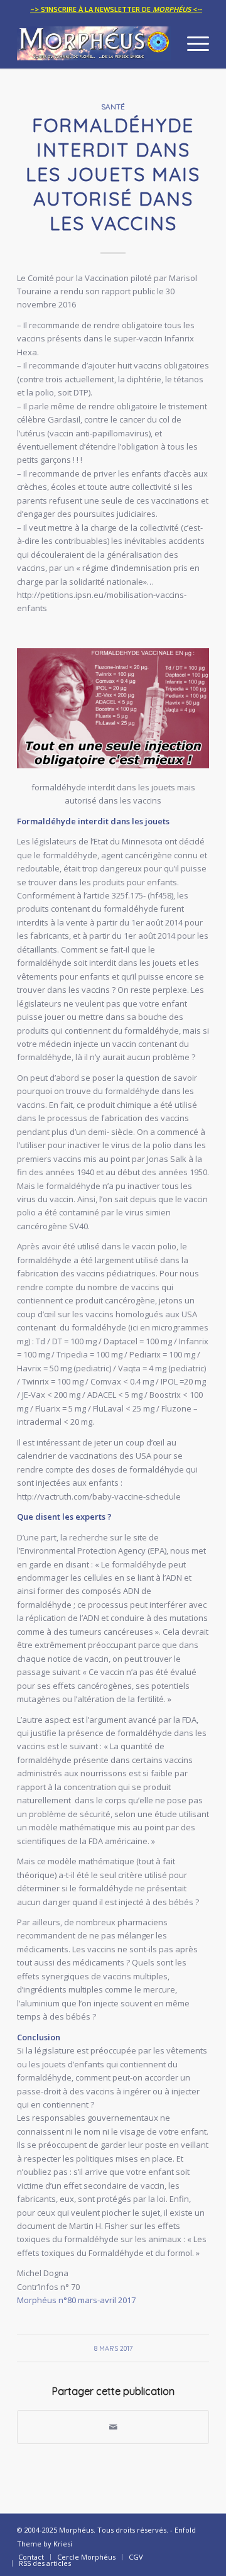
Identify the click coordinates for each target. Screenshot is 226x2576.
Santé (113, 107)
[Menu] (192, 43)
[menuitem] (116, 9)
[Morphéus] (94, 43)
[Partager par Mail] (113, 2427)
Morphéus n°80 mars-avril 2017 (76, 2300)
